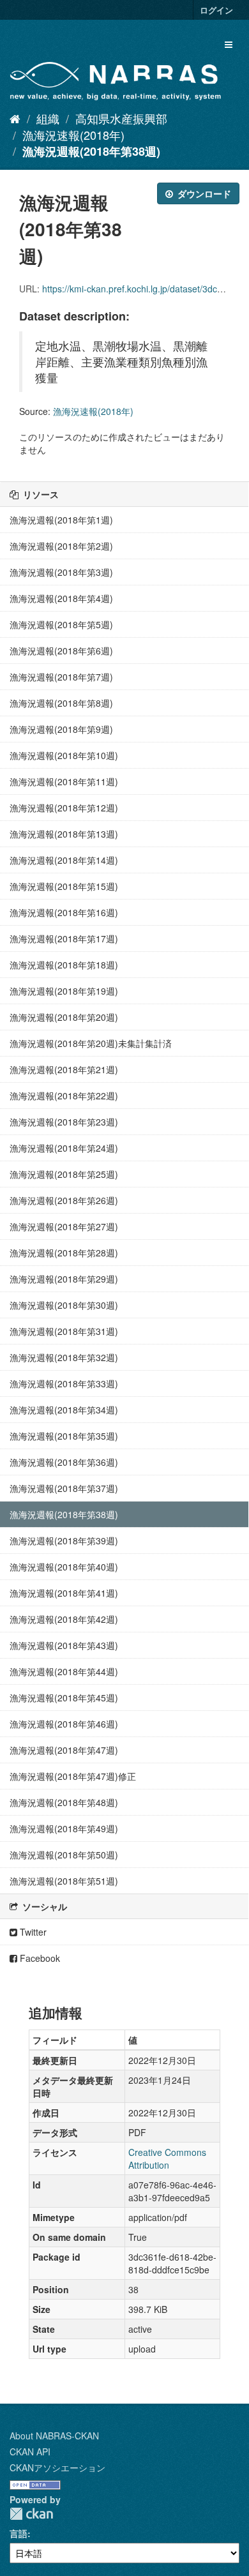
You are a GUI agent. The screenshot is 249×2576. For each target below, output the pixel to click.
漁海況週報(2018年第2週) (61, 546)
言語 (19, 2533)
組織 (48, 118)
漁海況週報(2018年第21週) (64, 1069)
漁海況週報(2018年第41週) (64, 1593)
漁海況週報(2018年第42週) (64, 1619)
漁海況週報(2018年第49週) (64, 1828)
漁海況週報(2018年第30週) (64, 1305)
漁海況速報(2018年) (73, 135)
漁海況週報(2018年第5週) (61, 624)
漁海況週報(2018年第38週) (91, 151)
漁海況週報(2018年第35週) (64, 1436)
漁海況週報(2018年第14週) (64, 860)
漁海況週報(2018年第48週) (64, 1802)
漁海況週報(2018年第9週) (61, 729)
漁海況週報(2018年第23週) (64, 1122)
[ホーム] (15, 118)
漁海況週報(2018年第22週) (64, 1096)
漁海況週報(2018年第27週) (64, 1226)
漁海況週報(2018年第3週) (61, 572)
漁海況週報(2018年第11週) (64, 781)
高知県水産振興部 (121, 118)
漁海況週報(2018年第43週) (64, 1645)
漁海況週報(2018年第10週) (64, 755)
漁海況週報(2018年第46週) (64, 1724)
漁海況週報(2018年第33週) (64, 1383)
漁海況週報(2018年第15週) (64, 886)
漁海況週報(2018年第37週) (64, 1488)
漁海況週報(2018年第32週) (64, 1357)
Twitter (32, 1932)
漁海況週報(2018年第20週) (64, 1017)
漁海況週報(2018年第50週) (64, 1855)
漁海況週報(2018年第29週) (64, 1279)
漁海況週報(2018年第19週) (64, 991)
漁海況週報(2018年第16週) (64, 912)
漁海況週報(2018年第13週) (64, 834)
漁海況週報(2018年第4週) (61, 598)
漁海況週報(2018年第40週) (64, 1567)
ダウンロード (203, 193)
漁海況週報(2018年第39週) (64, 1540)
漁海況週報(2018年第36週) (64, 1462)
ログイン (216, 10)
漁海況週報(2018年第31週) (64, 1331)
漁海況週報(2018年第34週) (64, 1410)
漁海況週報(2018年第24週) (64, 1148)
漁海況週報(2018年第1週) (61, 520)
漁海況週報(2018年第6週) (61, 651)
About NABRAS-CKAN (54, 2436)
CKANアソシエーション (57, 2467)
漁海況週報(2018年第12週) (64, 808)
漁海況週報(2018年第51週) (64, 1881)
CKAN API (30, 2452)
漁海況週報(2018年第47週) (64, 1750)
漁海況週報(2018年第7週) (61, 677)
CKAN (31, 2514)
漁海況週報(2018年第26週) (64, 1200)
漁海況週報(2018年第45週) (64, 1698)
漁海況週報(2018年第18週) (64, 965)
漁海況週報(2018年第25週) (64, 1174)
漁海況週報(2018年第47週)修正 (73, 1776)
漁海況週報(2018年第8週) (61, 703)
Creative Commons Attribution (167, 2158)
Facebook (39, 1958)
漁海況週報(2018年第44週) (64, 1671)
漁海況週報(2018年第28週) (64, 1253)
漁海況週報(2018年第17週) (64, 938)
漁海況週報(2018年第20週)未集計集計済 (91, 1043)
